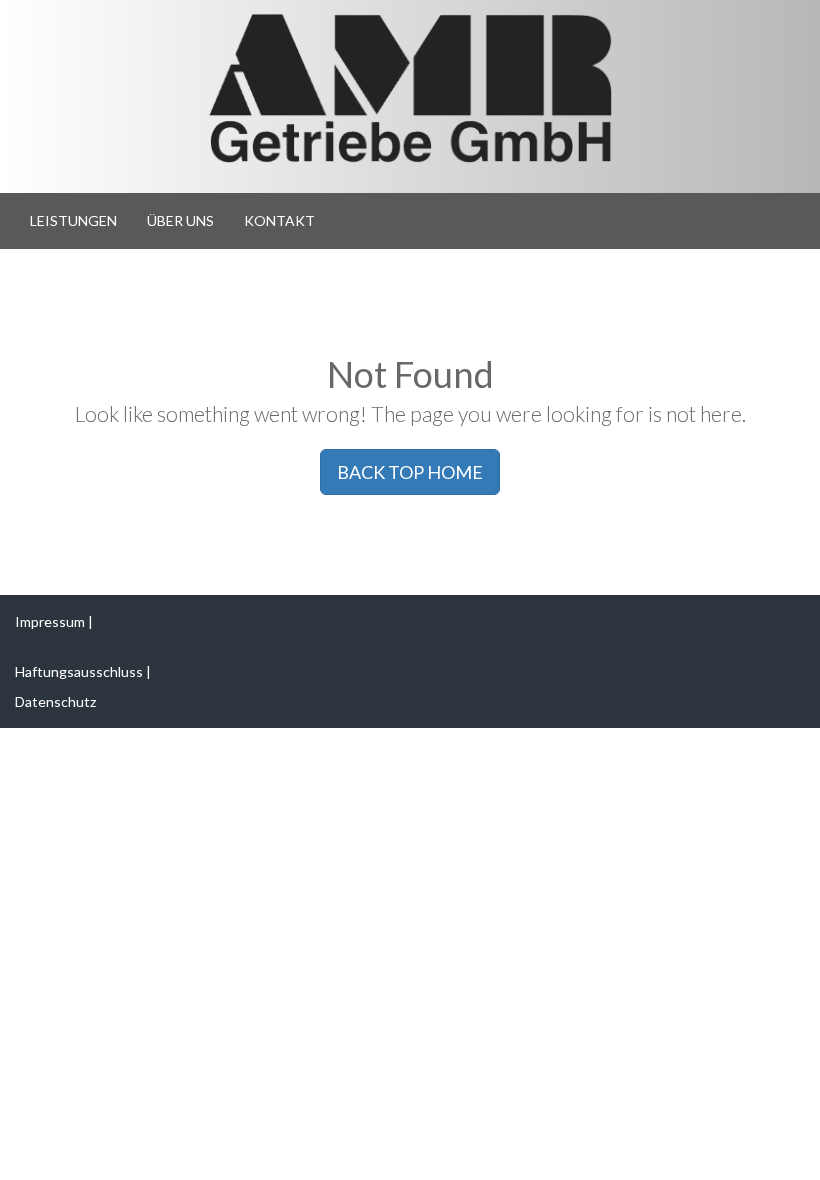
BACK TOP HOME (410, 472)
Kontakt (279, 220)
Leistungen (73, 220)
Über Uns (180, 220)
